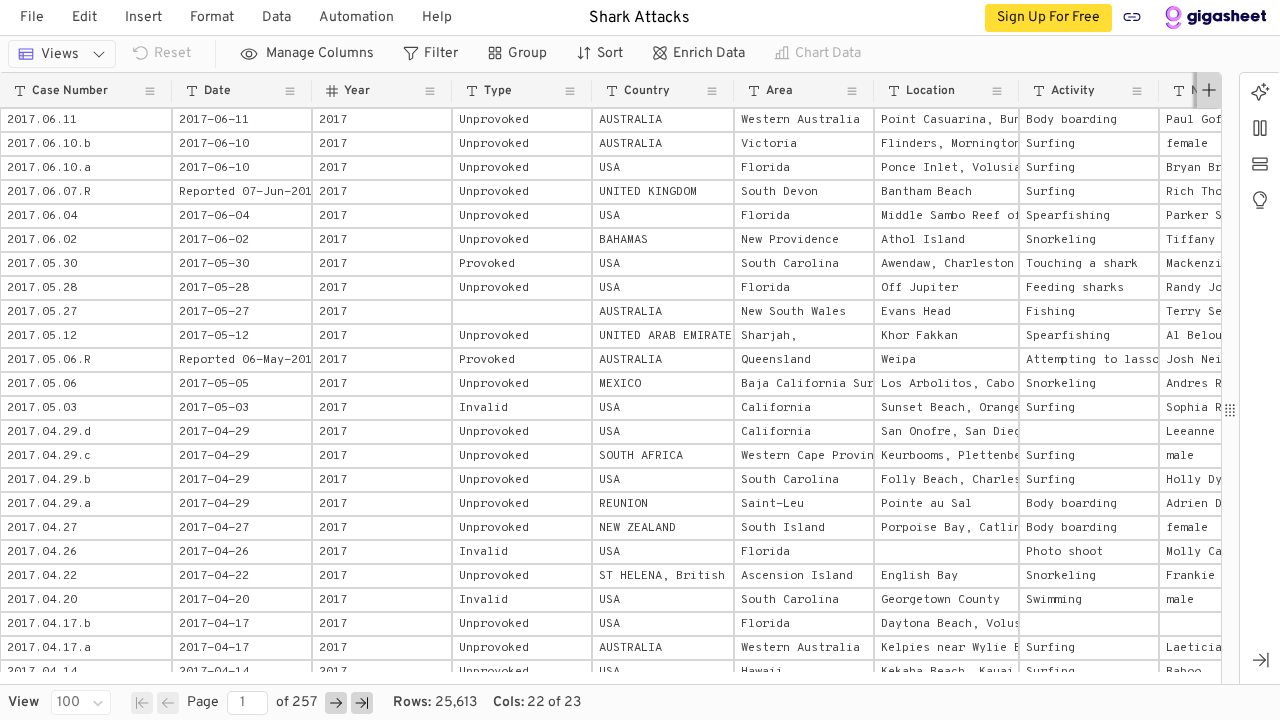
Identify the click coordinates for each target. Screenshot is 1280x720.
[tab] (1260, 93)
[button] (86, 91)
